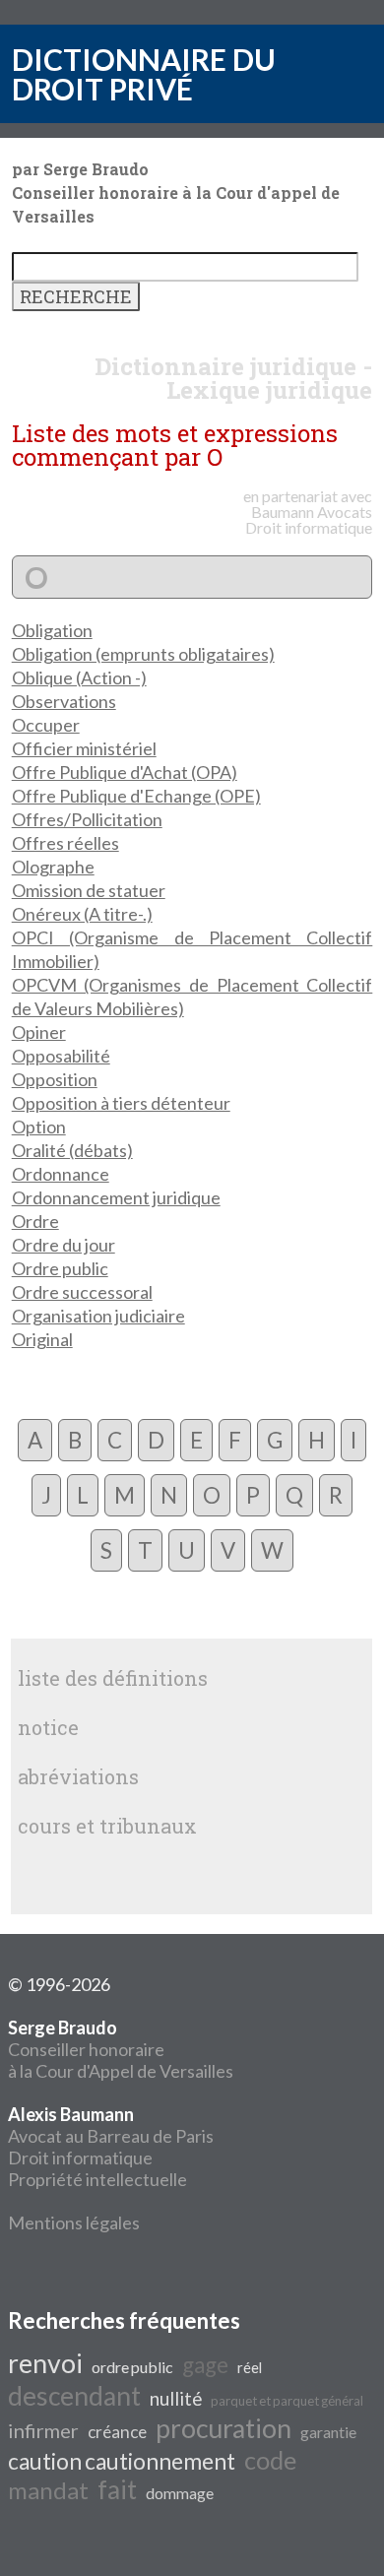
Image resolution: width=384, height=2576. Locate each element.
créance (117, 2432)
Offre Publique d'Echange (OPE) (136, 796)
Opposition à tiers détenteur (121, 1103)
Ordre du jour (64, 1245)
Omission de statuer (89, 890)
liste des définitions (113, 1678)
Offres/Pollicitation (87, 819)
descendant (74, 2396)
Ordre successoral (82, 1292)
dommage (180, 2493)
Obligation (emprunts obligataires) (143, 654)
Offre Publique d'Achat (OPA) (125, 772)
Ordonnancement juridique (116, 1197)
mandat (48, 2490)
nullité (176, 2399)
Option (39, 1127)
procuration (224, 2428)
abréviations (78, 1776)
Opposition (55, 1079)
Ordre (35, 1221)
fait (117, 2489)
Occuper (46, 725)
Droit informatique (80, 2157)
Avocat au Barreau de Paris (111, 2136)
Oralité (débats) (72, 1150)
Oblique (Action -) (79, 677)
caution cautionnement (122, 2461)
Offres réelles (65, 843)
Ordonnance (61, 1174)
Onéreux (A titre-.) (82, 914)
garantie (328, 2432)
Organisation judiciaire (98, 1316)
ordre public (132, 2367)
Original (42, 1339)
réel (250, 2368)
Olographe (53, 867)
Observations (64, 701)
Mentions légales (74, 2222)
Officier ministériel (84, 748)
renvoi (45, 2363)
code (270, 2460)
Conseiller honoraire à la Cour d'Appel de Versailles (121, 2049)
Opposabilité (61, 1056)
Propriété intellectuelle (97, 2179)
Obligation (52, 630)
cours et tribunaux (107, 1826)
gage (205, 2365)
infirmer (43, 2430)
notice (48, 1727)
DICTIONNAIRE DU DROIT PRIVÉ (144, 74)
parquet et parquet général (287, 2401)
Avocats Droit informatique (309, 519)
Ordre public (60, 1268)
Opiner (39, 1032)
